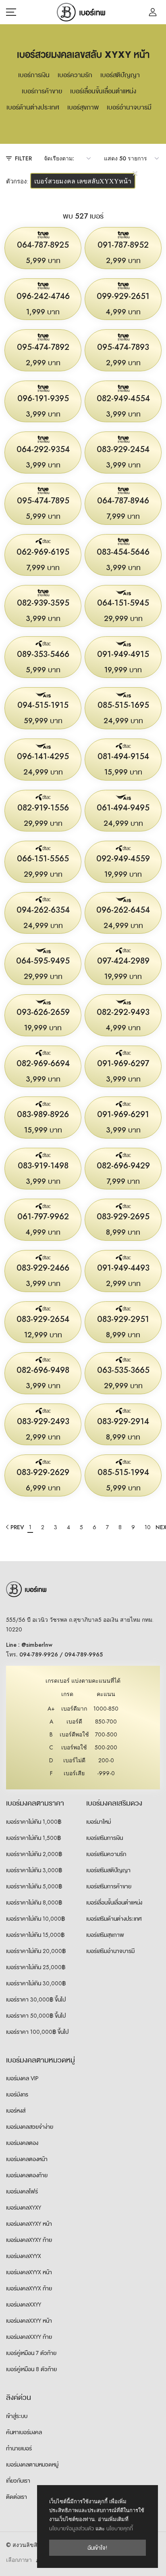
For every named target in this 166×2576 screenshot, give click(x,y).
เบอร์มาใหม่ (99, 1822)
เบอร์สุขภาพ (83, 107)
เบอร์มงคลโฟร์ (22, 2191)
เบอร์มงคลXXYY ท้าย (29, 2337)
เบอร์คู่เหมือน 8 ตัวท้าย (31, 2369)
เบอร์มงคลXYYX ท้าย (29, 2288)
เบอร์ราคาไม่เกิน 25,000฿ (36, 1967)
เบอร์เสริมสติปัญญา (108, 1870)
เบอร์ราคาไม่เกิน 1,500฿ (33, 1838)
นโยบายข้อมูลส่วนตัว (72, 2529)
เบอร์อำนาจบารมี (129, 107)
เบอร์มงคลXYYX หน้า (29, 2272)
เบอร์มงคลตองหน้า (27, 2159)
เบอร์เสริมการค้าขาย (109, 1886)
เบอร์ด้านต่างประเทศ (33, 107)
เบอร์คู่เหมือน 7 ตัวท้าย (31, 2353)
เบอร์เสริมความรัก (106, 1854)
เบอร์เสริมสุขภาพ (105, 1935)
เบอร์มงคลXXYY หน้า (29, 2321)
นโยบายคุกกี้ (120, 2529)
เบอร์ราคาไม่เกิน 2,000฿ (34, 1854)
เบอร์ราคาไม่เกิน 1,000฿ (34, 1822)
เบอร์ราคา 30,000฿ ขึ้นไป (36, 1999)
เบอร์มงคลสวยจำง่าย (30, 2127)
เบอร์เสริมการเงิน (105, 1838)
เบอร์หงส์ (16, 2111)
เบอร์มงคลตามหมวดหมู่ (32, 2464)
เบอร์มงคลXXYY (24, 2305)
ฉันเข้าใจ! (98, 2548)
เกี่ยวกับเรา (18, 2481)
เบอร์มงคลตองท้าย (27, 2175)
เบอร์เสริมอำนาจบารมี (110, 1951)
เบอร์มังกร (17, 2094)
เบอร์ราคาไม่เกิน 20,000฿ (36, 1951)
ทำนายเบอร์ (19, 2448)
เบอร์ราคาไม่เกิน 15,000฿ (35, 1935)
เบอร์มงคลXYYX (24, 2256)
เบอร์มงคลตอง (22, 2143)
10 (148, 1527)
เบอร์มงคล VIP (22, 2078)
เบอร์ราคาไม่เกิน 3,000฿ (34, 1870)
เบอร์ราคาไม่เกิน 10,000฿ (35, 1919)
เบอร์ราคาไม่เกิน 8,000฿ (34, 1903)
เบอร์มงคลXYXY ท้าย (29, 2240)
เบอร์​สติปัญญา (120, 75)
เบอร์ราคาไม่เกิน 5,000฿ (34, 1886)
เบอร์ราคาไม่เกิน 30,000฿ (36, 1983)
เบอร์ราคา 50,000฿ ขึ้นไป (36, 2016)
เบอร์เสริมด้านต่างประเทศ (114, 1919)
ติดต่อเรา (17, 2497)
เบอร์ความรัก (75, 75)
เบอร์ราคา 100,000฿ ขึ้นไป (37, 2032)
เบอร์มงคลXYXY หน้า (29, 2224)
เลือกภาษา (19, 2560)
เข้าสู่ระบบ (17, 2416)
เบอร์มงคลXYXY (24, 2208)
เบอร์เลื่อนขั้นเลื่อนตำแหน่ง (103, 91)
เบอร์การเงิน (34, 75)
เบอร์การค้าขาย (42, 91)
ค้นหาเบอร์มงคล (24, 2432)
